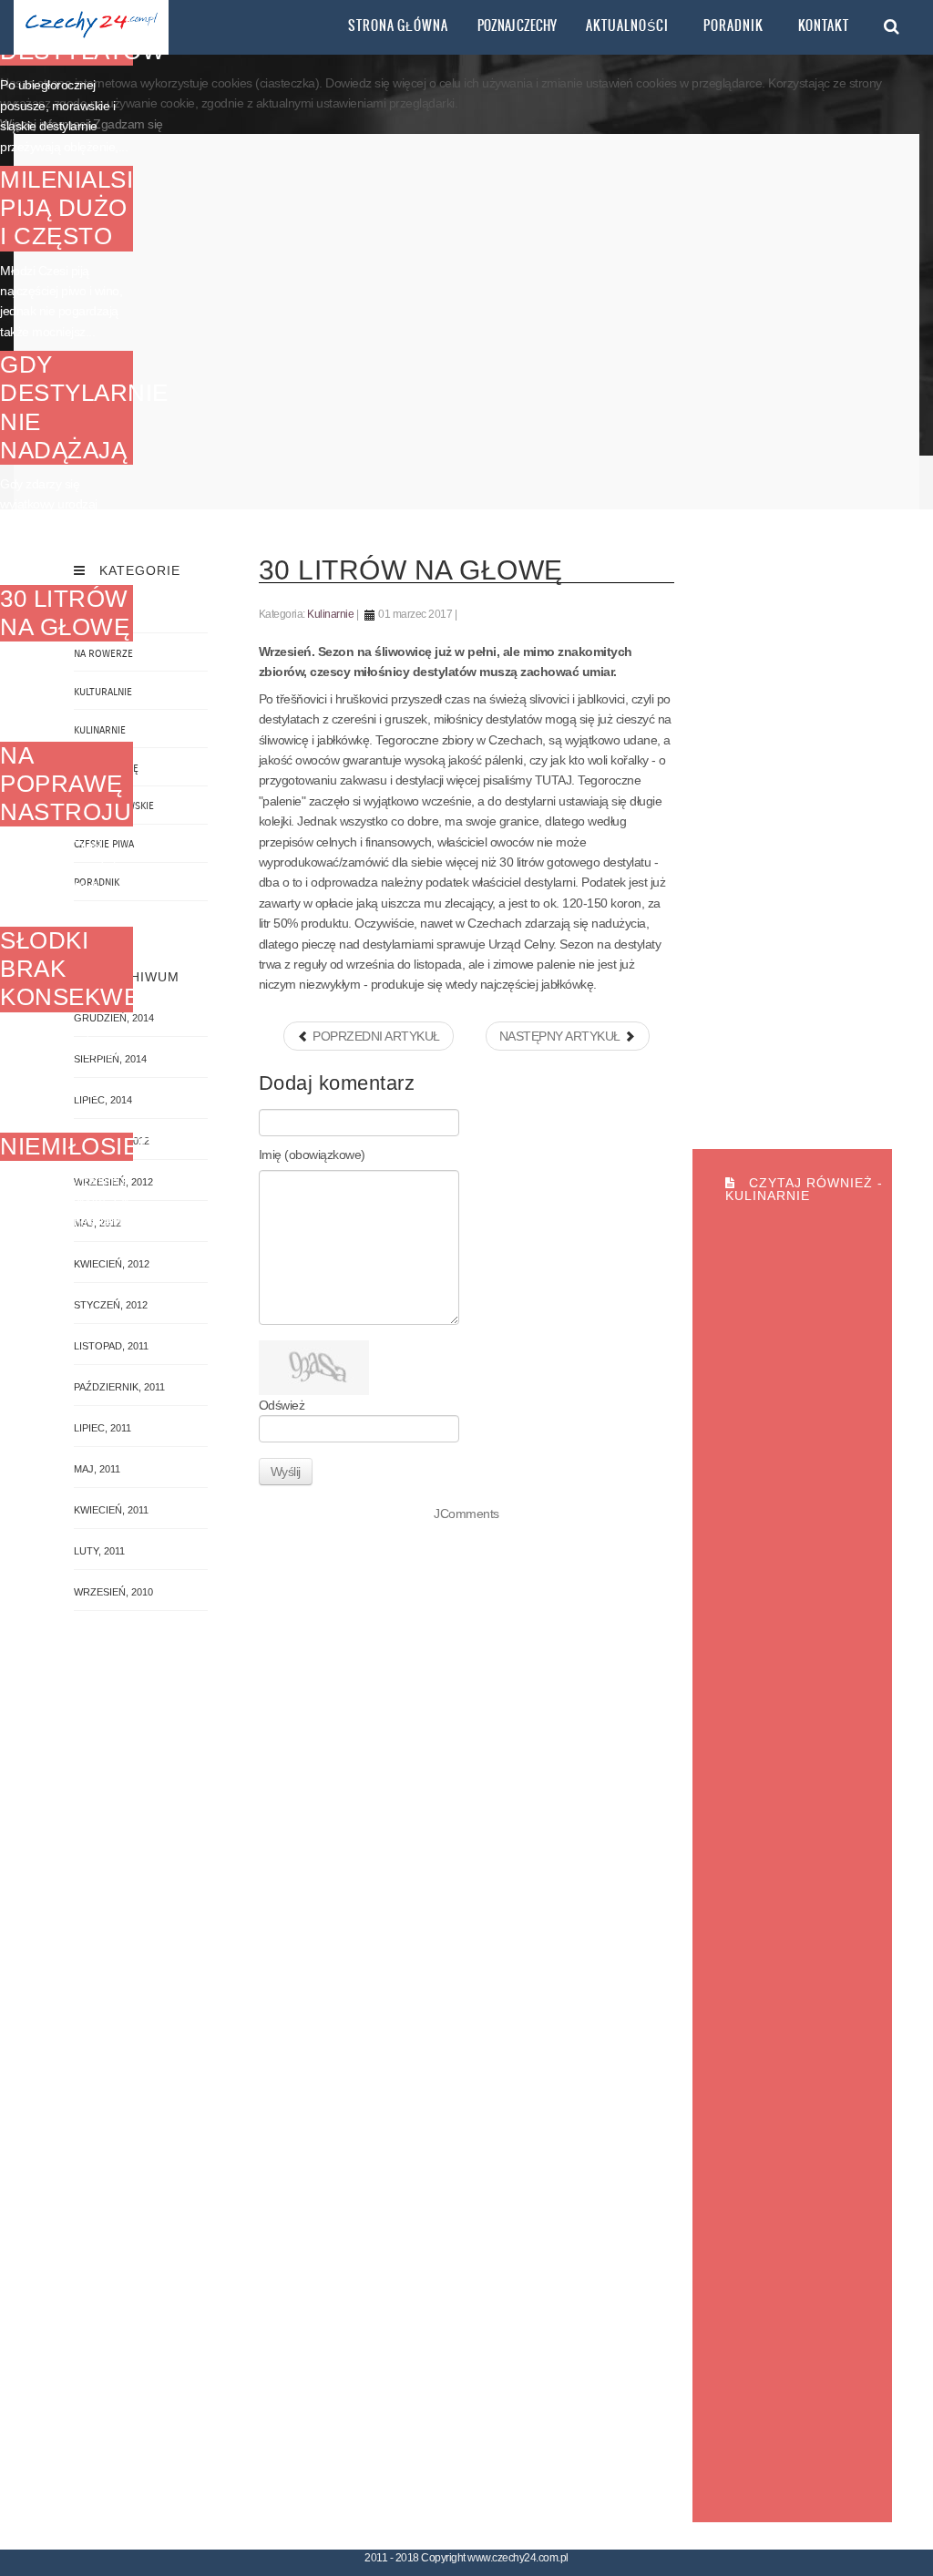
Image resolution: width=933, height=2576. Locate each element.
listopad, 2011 (111, 1346)
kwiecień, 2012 (112, 1264)
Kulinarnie (330, 614)
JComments (466, 1514)
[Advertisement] (467, 322)
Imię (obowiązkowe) (312, 1155)
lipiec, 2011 (103, 1428)
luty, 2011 (99, 1551)
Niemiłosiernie (98, 1146)
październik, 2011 (119, 1387)
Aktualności (627, 26)
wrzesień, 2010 (113, 1592)
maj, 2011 (97, 1469)
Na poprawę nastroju (66, 784)
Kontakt (824, 26)
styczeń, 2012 (111, 1305)
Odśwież (282, 1405)
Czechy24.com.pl (91, 27)
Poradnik (733, 26)
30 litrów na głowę (65, 613)
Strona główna (398, 26)
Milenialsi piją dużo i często (67, 208)
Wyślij (286, 1472)
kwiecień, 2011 (111, 1510)
